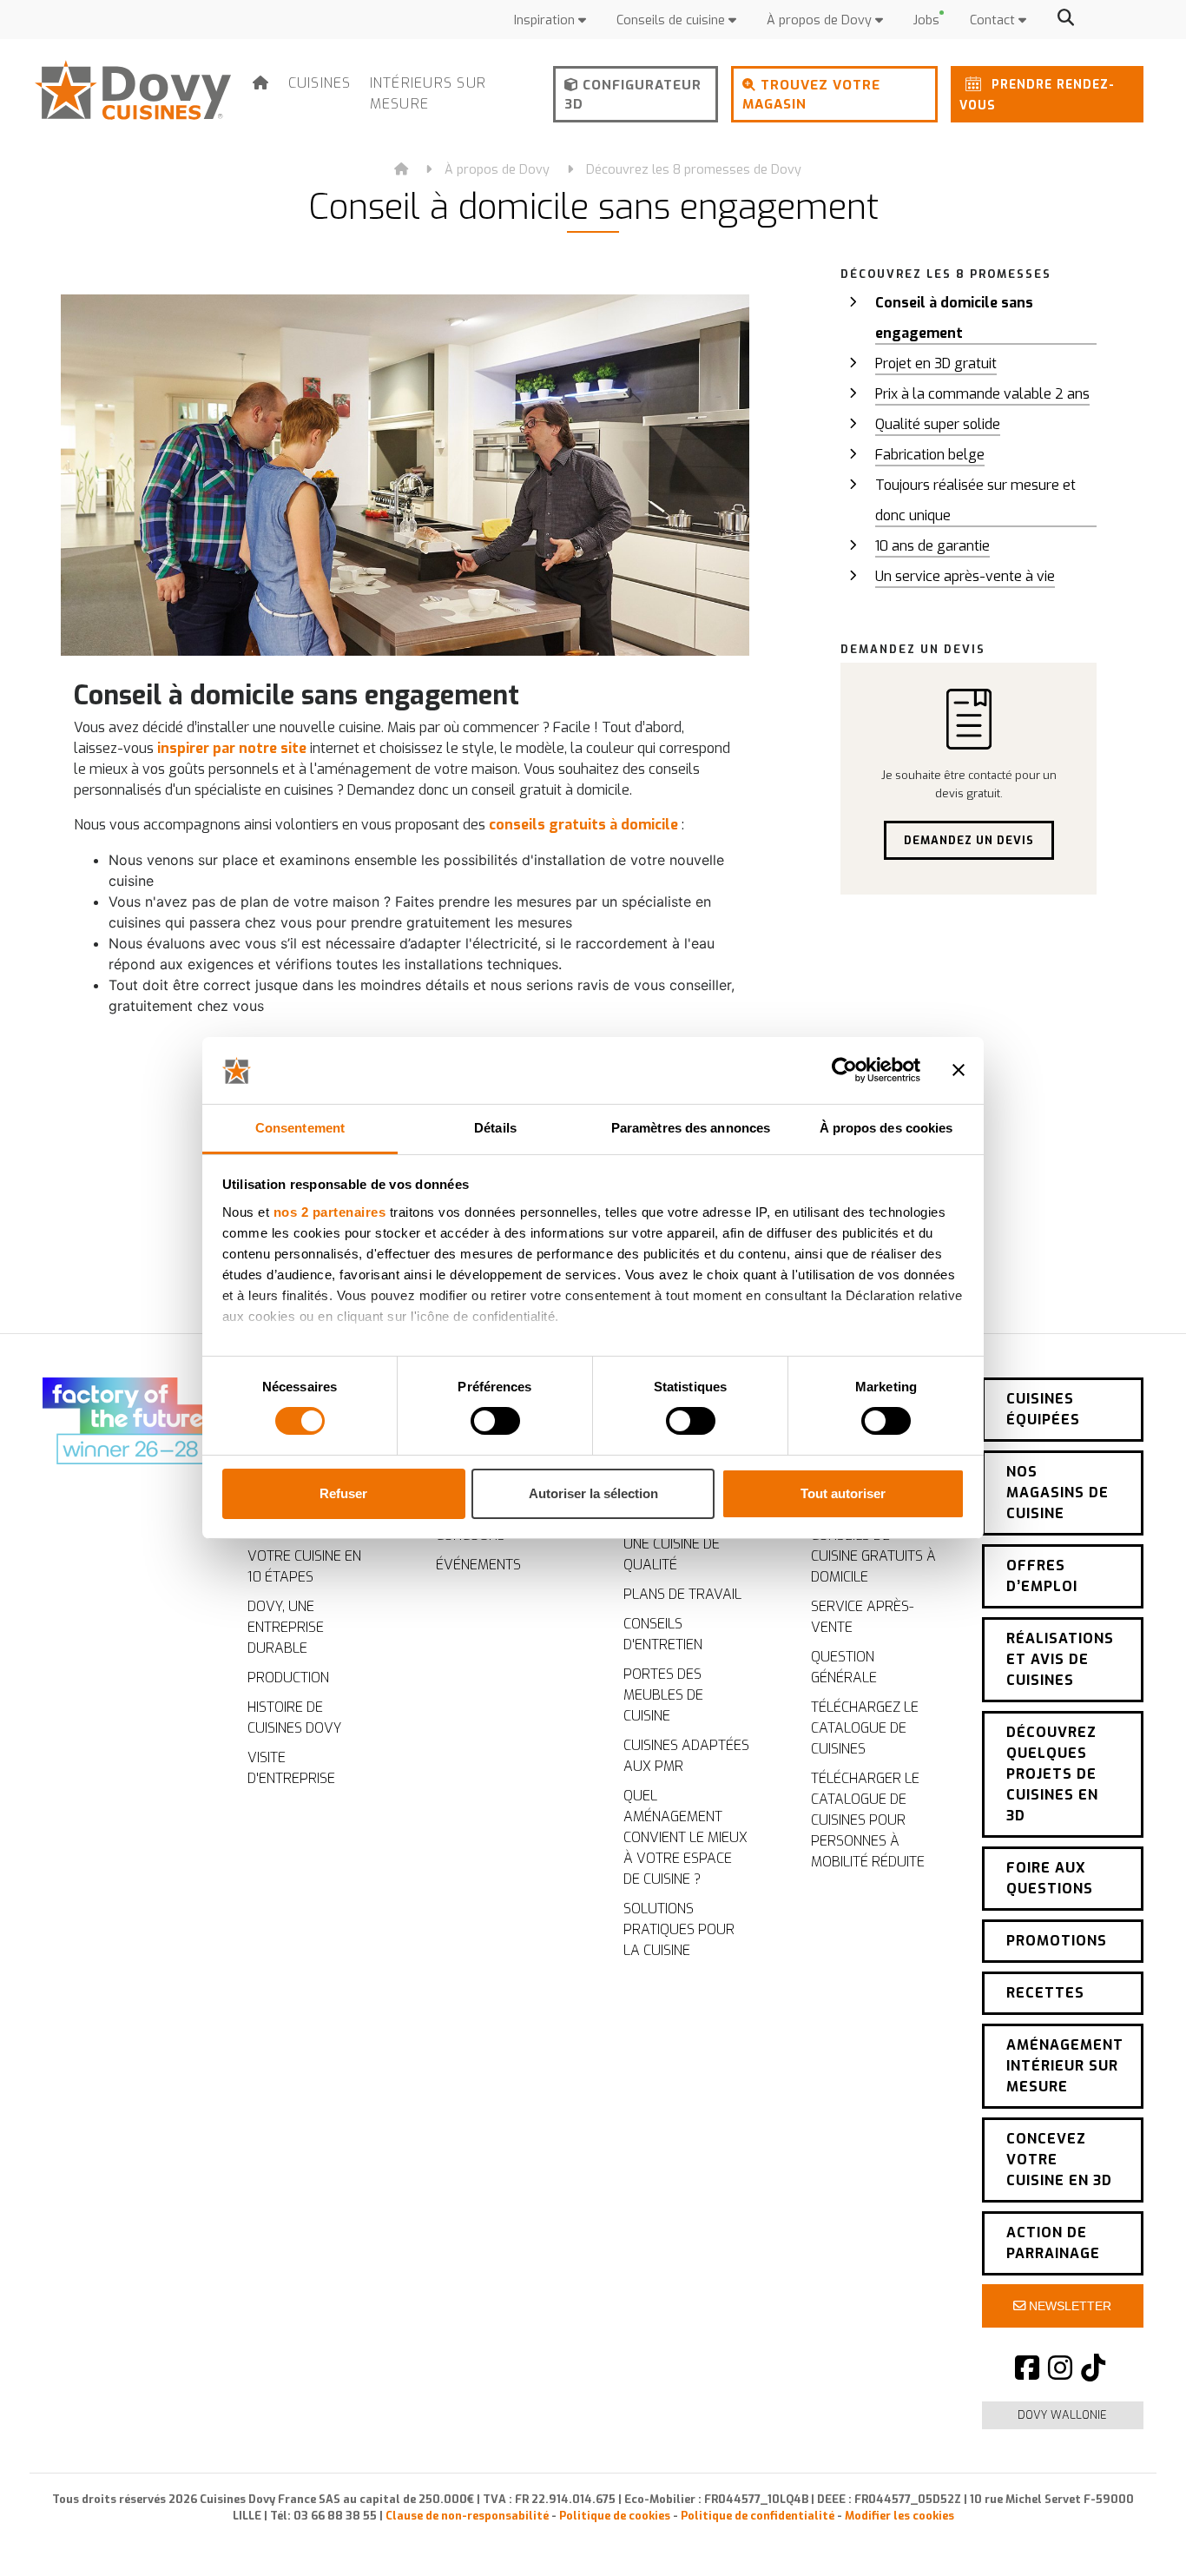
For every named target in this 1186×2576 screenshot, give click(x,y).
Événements (478, 1565)
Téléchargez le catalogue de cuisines (865, 1728)
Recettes (1045, 1993)
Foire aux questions (1050, 1878)
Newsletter (1068, 2306)
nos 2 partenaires (330, 1212)
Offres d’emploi (1042, 1576)
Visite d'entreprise (291, 1768)
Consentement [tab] (300, 1128)
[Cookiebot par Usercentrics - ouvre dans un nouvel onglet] (844, 1070)
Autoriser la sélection (593, 1493)
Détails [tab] (495, 1128)
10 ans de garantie (932, 546)
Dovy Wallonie (1062, 2415)
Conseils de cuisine (672, 20)
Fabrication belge (930, 455)
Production (288, 1678)
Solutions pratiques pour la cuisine (679, 1929)
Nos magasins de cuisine (1058, 1493)
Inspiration (546, 20)
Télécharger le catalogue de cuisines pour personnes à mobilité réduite (868, 1820)
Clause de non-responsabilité (467, 2516)
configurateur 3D (633, 95)
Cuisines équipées (1043, 1409)
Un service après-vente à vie (965, 576)
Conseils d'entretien (663, 1634)
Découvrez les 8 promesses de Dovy (694, 170)
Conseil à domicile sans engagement (954, 318)
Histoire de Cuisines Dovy (294, 1717)
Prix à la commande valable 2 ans (982, 394)
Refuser (343, 1493)
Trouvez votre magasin (811, 95)
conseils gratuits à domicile (583, 825)
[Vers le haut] (1134, 2533)
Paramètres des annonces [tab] (691, 1128)
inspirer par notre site (232, 748)
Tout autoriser (843, 1493)
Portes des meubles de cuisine (663, 1695)
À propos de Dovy (821, 20)
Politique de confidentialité (758, 2516)
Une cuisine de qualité (672, 1554)
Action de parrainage (1053, 2243)
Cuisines (320, 83)
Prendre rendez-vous (1037, 95)
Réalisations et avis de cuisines (1060, 1659)
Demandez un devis (969, 840)
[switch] (495, 1421)
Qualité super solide (938, 424)
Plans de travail (682, 1594)
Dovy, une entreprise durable (286, 1627)
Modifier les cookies (899, 2516)
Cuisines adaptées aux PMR (686, 1756)
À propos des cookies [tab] (886, 1128)
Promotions (1057, 1941)
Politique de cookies (615, 2516)
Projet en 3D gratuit (936, 363)
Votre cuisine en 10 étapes (304, 1566)
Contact (994, 20)
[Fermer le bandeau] (959, 1070)
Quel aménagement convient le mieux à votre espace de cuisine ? (685, 1837)
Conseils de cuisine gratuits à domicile (873, 1556)
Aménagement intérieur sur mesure (1065, 2066)
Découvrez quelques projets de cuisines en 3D (1052, 1774)
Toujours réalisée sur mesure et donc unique (975, 500)
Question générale (844, 1667)
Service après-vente (862, 1617)
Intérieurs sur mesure (428, 93)
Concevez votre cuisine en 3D (1059, 2160)
